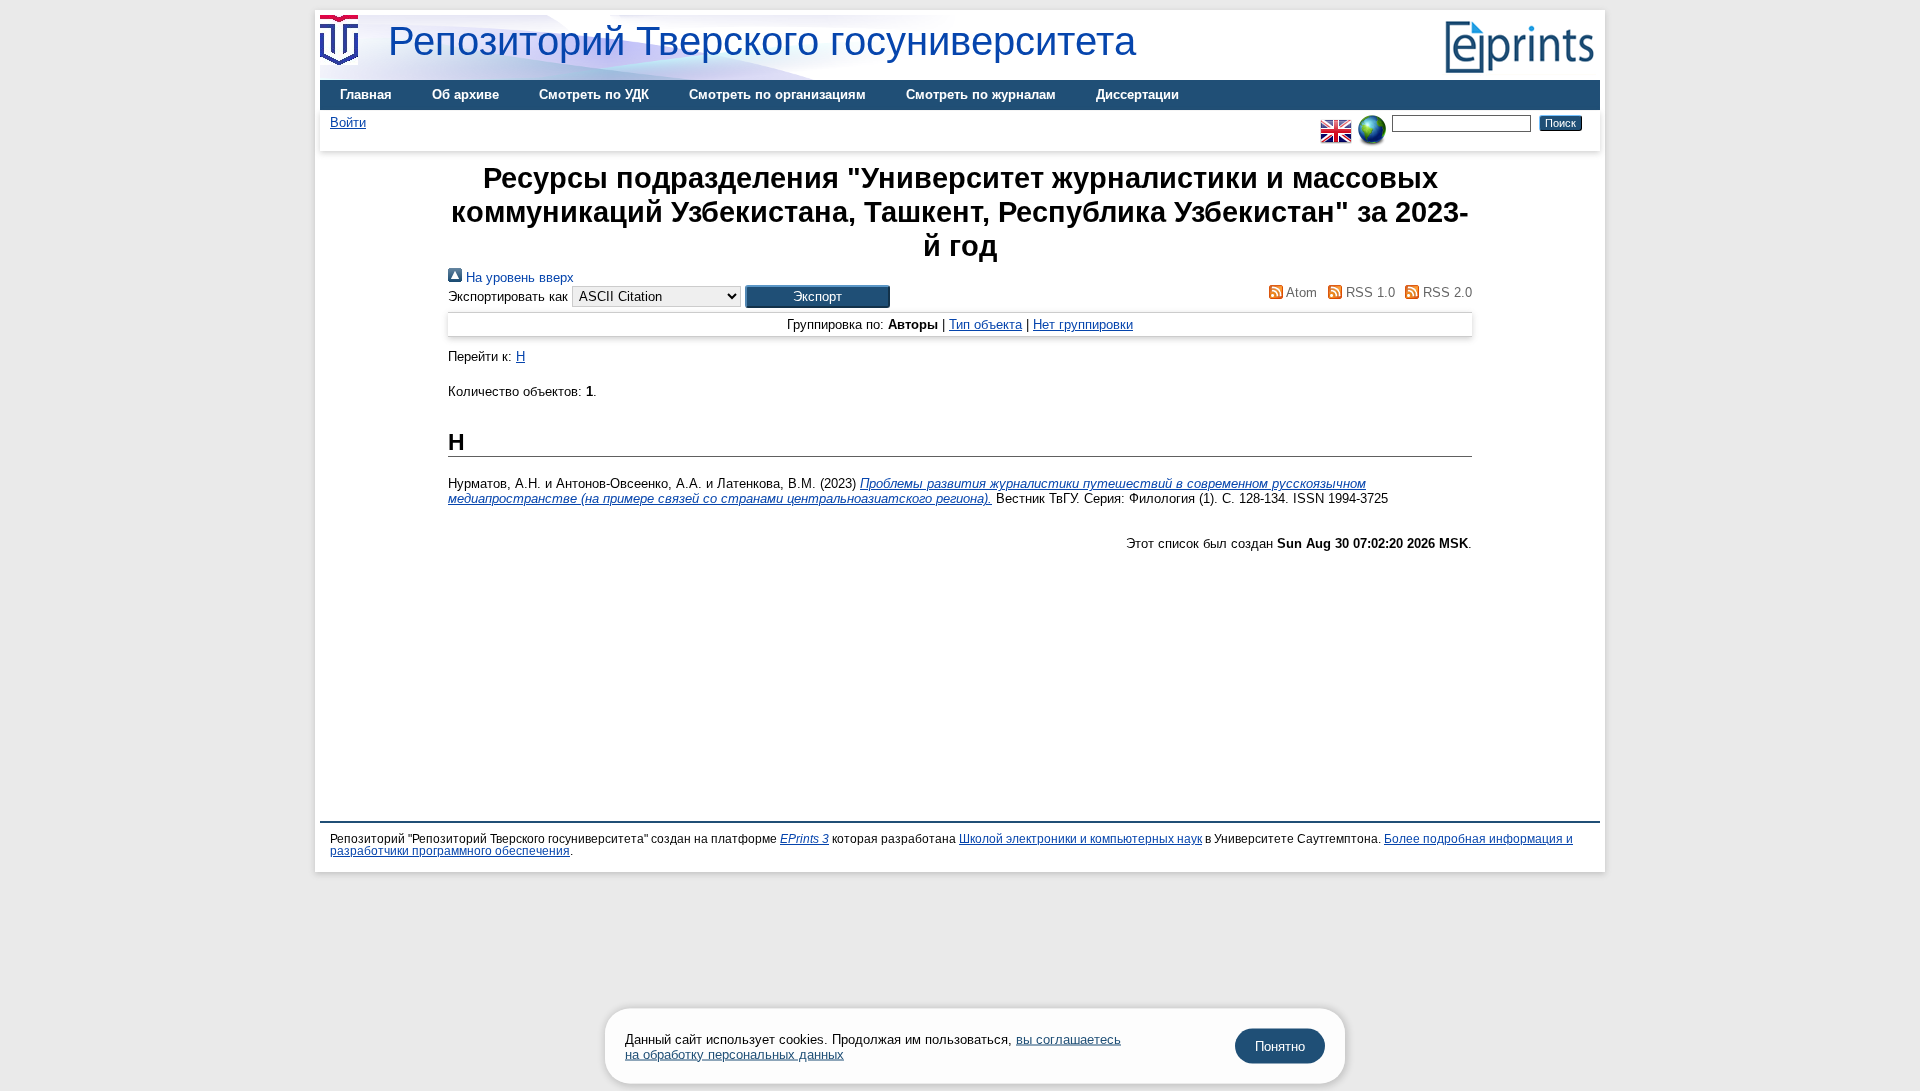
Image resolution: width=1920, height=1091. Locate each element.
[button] (817, 296)
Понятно (1280, 1046)
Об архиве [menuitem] (465, 94)
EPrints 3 (804, 839)
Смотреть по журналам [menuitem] (981, 94)
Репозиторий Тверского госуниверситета (762, 41)
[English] (1336, 122)
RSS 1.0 (1368, 292)
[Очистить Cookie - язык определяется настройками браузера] (1372, 122)
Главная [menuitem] (366, 94)
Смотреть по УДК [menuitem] (594, 94)
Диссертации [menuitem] (1137, 94)
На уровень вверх (518, 277)
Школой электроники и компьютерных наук (1080, 839)
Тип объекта (985, 324)
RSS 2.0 (1445, 292)
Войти (348, 122)
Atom (1300, 292)
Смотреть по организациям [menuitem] (777, 94)
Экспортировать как (508, 296)
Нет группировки (1083, 324)
